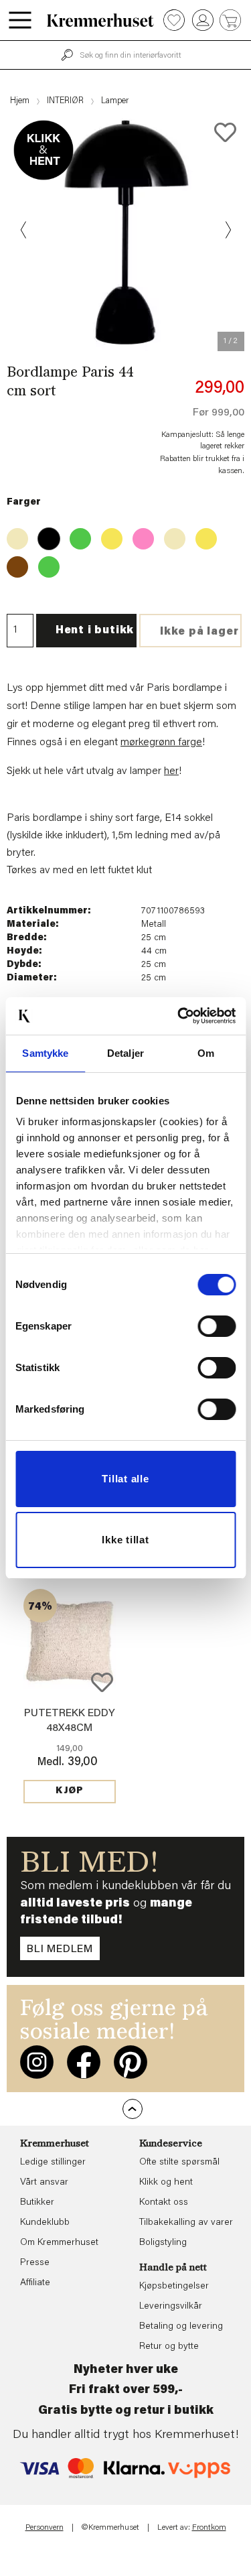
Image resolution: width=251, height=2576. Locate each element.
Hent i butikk (95, 631)
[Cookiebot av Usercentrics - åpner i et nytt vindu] (179, 1016)
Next (227, 230)
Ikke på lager (199, 632)
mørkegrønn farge (161, 743)
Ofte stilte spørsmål (179, 2163)
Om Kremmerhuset (59, 2243)
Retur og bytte (169, 2347)
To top (133, 2109)
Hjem (20, 101)
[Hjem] (100, 20)
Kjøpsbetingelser (174, 2287)
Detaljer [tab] (125, 1053)
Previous (24, 230)
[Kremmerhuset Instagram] (37, 2062)
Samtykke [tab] (45, 1053)
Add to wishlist (102, 1682)
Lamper (115, 101)
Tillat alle (125, 1479)
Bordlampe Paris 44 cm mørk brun (13, 563)
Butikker (37, 2203)
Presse (35, 2263)
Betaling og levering (181, 2327)
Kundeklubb (45, 2223)
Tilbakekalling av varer (186, 2223)
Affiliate (35, 2283)
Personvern (45, 2528)
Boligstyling (163, 2243)
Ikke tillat (125, 1540)
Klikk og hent (166, 2183)
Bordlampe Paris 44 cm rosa (139, 535)
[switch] (217, 1326)
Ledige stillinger (53, 2163)
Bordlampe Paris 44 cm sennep (202, 535)
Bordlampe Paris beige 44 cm (13, 535)
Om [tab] (206, 1053)
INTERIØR (65, 101)
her (171, 771)
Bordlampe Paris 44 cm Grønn (76, 535)
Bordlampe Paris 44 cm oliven (45, 563)
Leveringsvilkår (171, 2307)
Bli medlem (60, 1949)
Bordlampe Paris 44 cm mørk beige (171, 535)
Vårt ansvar (44, 2183)
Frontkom (209, 2528)
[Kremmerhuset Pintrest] (131, 2062)
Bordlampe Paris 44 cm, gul (108, 535)
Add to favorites (225, 132)
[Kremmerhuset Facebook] (84, 2062)
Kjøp (70, 1791)
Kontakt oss (164, 2203)
